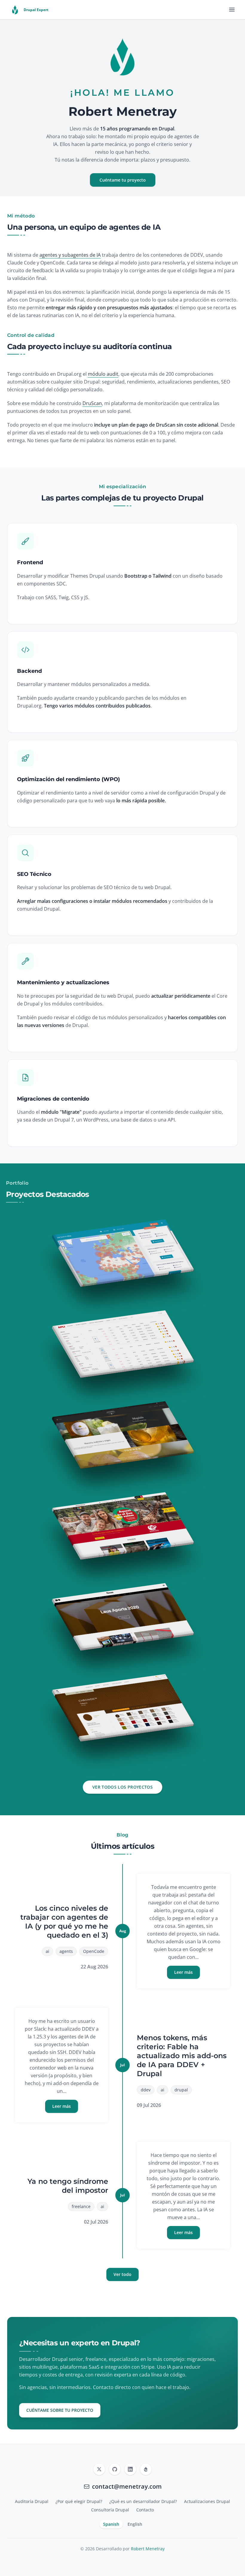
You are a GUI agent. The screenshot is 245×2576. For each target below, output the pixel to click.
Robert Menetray (148, 2549)
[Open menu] (232, 10)
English (135, 2524)
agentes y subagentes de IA (70, 255)
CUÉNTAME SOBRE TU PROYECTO (60, 2410)
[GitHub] (115, 2469)
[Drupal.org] (146, 2469)
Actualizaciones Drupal (207, 2501)
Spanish (111, 2524)
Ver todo (122, 2274)
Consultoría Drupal (110, 2510)
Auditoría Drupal (32, 2501)
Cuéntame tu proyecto (123, 180)
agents (66, 1951)
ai (48, 1951)
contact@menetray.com (127, 2486)
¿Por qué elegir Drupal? (79, 2501)
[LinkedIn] (130, 2469)
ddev (146, 2090)
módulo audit (103, 374)
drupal (181, 2090)
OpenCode (94, 1951)
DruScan (92, 403)
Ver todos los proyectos (122, 1787)
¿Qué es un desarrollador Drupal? (143, 2501)
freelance (81, 2206)
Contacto (145, 2510)
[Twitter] (99, 2469)
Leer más (183, 1972)
